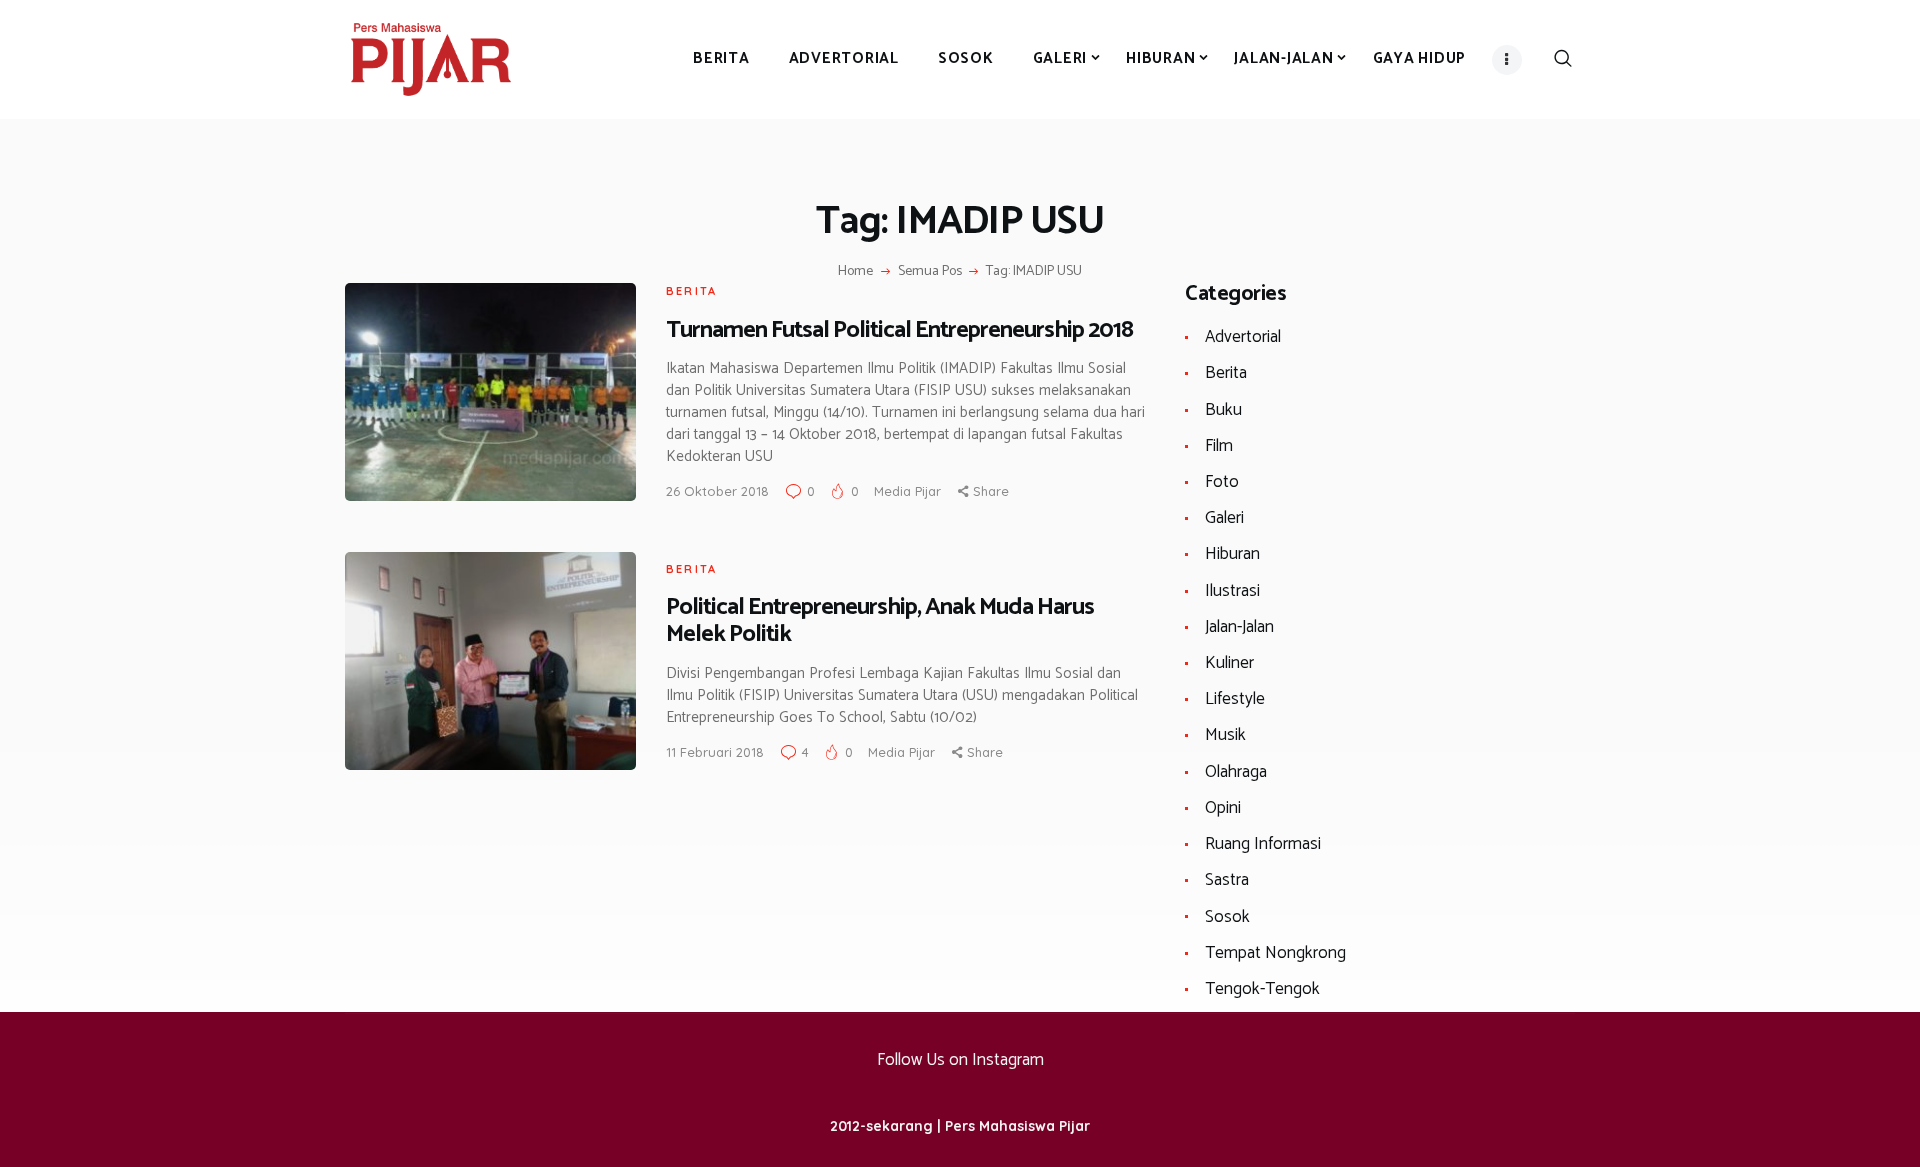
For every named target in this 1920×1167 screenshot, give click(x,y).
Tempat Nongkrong (1275, 953)
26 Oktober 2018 (717, 491)
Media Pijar (909, 491)
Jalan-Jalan (1239, 627)
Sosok (1227, 917)
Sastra (1227, 880)
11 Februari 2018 (715, 752)
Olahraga (1236, 772)
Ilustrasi (1232, 591)
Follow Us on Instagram (960, 1060)
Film (1219, 446)
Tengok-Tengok (1262, 989)
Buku (1223, 410)
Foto (1222, 482)
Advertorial (1243, 337)
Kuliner (1229, 663)
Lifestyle (1235, 699)
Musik (1225, 735)
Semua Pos (930, 271)
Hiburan (1232, 554)
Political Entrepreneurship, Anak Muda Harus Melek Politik (880, 621)
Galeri (1224, 518)
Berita (691, 291)
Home (855, 272)
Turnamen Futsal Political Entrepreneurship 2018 (899, 330)
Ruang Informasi (1263, 844)
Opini (1223, 808)
